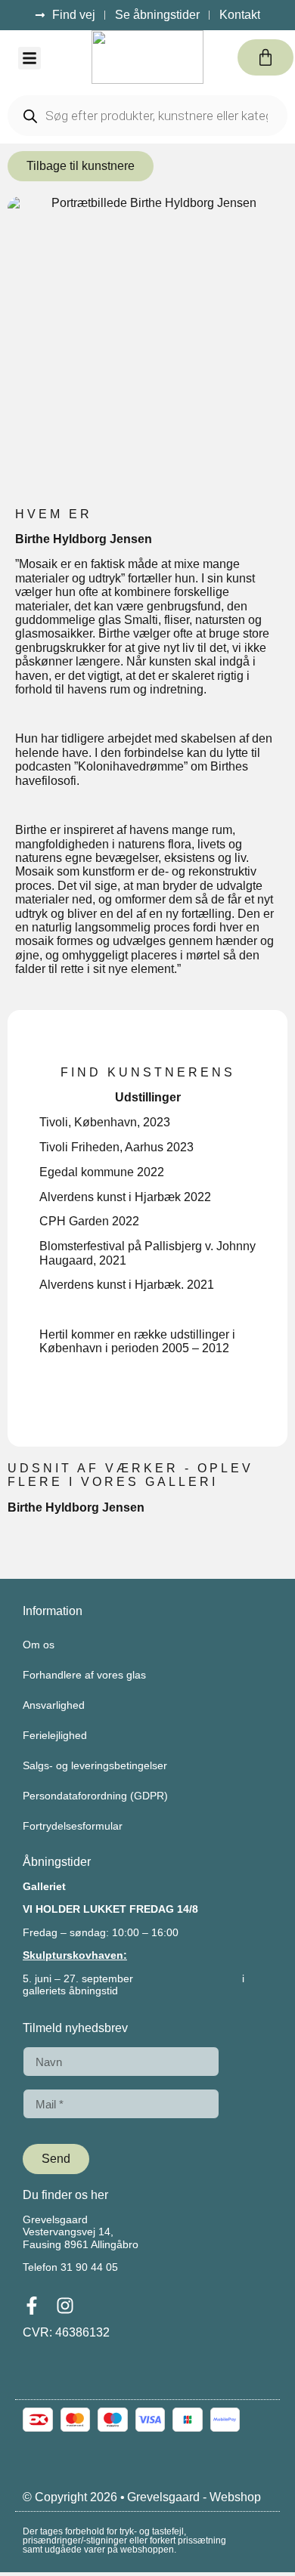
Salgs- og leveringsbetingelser (95, 1765)
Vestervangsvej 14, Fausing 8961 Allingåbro (81, 2238)
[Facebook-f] (32, 2306)
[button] (29, 58)
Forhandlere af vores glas (84, 1675)
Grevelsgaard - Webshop (194, 2497)
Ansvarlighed (54, 1705)
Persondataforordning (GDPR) (95, 1796)
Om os (39, 1645)
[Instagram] (65, 2306)
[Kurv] (265, 57)
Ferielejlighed (55, 1735)
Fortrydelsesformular (73, 1826)
